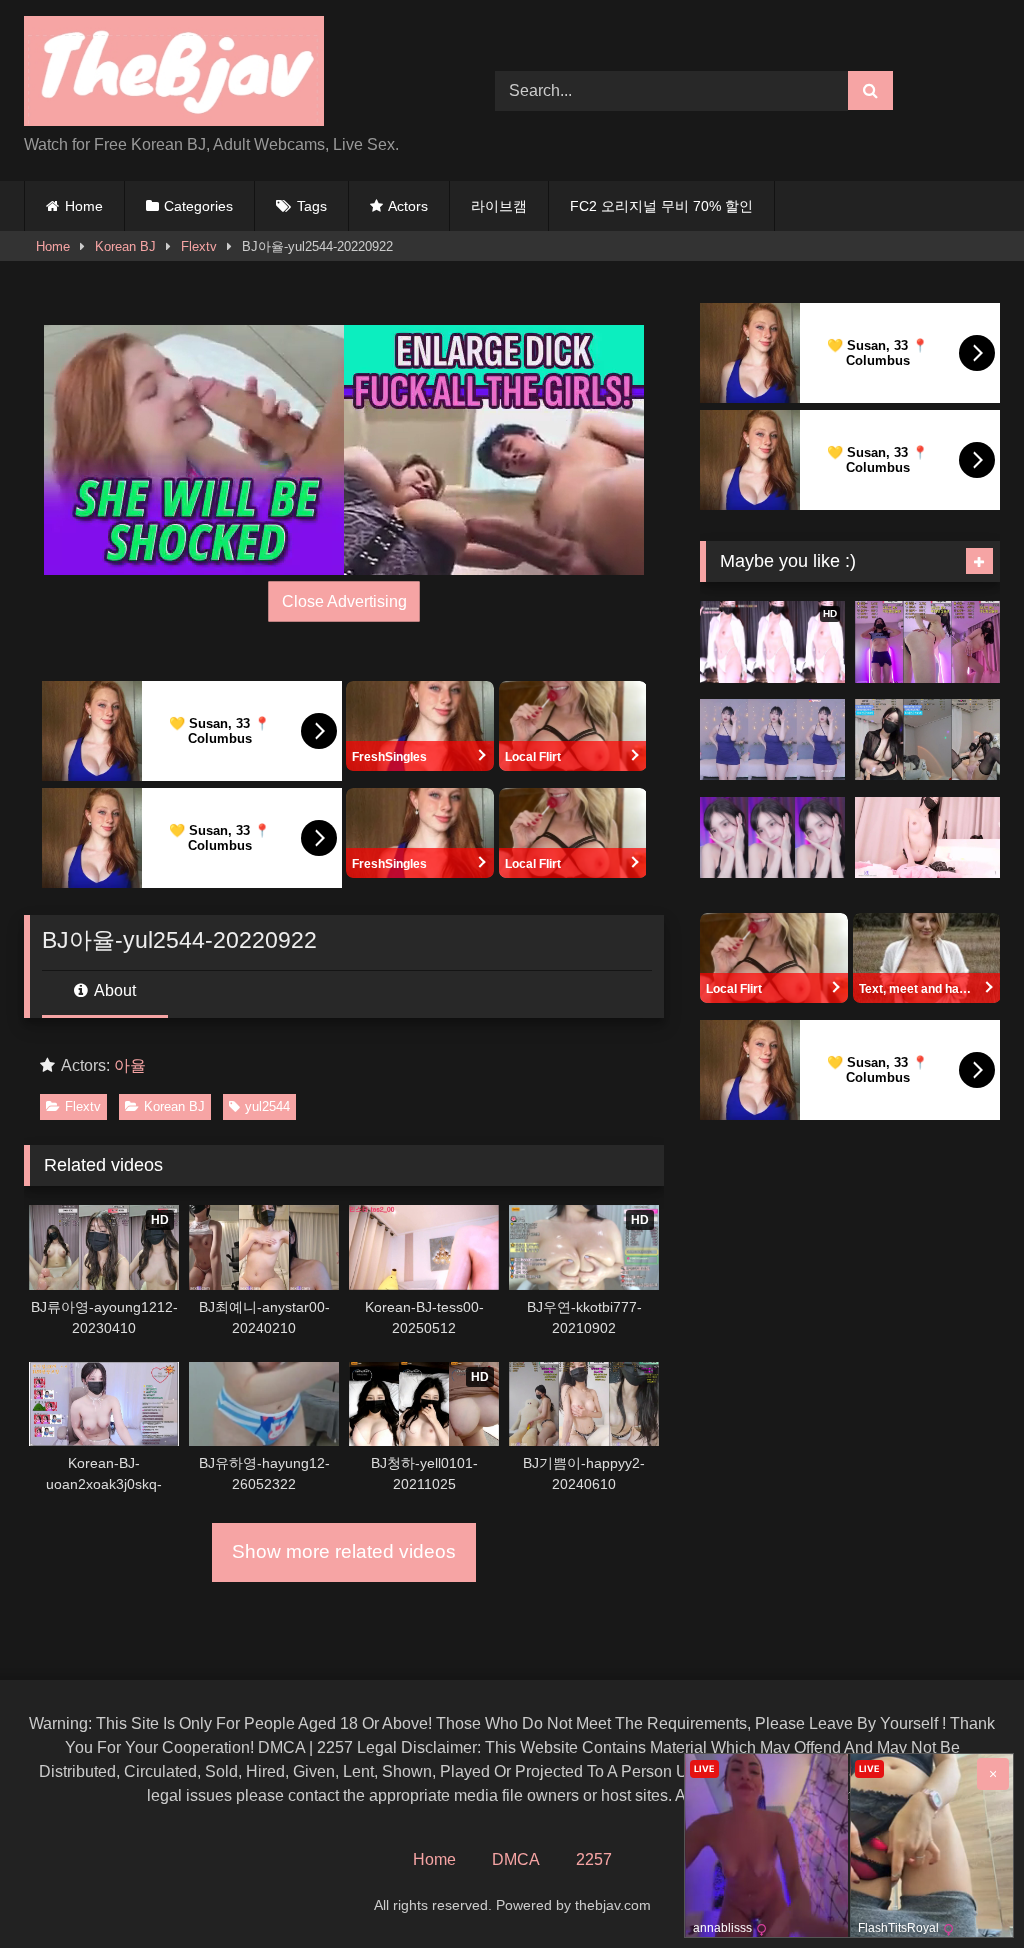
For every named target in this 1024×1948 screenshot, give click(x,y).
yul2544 (267, 1106)
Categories (198, 206)
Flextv (199, 246)
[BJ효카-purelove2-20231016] (772, 740)
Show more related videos (344, 1551)
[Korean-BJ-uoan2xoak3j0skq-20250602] (927, 740)
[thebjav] (228, 74)
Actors (408, 206)
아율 (130, 1065)
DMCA (516, 1859)
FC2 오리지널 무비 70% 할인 (661, 206)
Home (84, 206)
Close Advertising (344, 601)
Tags (312, 206)
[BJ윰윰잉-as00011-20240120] (927, 642)
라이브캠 (499, 206)
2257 (594, 1859)
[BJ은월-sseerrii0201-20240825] (927, 838)
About (113, 990)
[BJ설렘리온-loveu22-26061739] (772, 838)
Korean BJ (125, 246)
